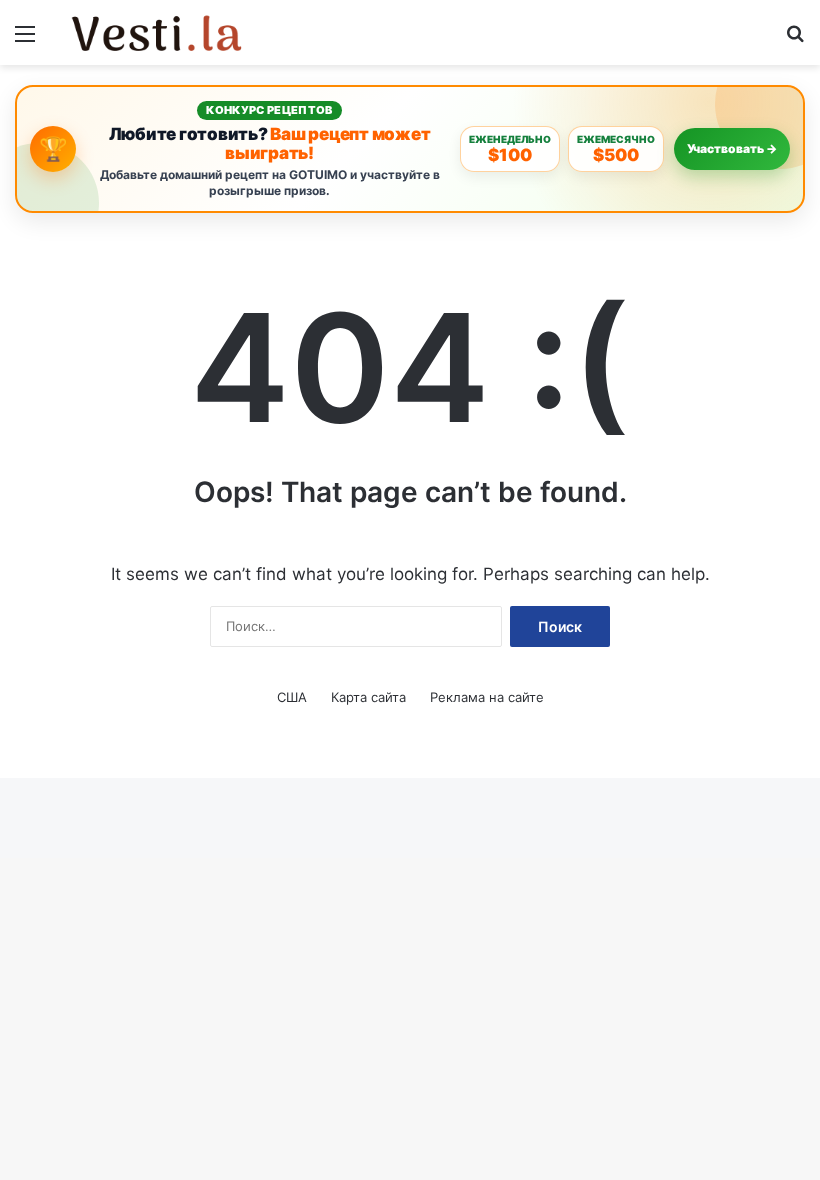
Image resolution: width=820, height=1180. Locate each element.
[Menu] (25, 40)
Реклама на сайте (487, 697)
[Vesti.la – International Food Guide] (157, 32)
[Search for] (795, 40)
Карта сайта (368, 697)
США (292, 697)
